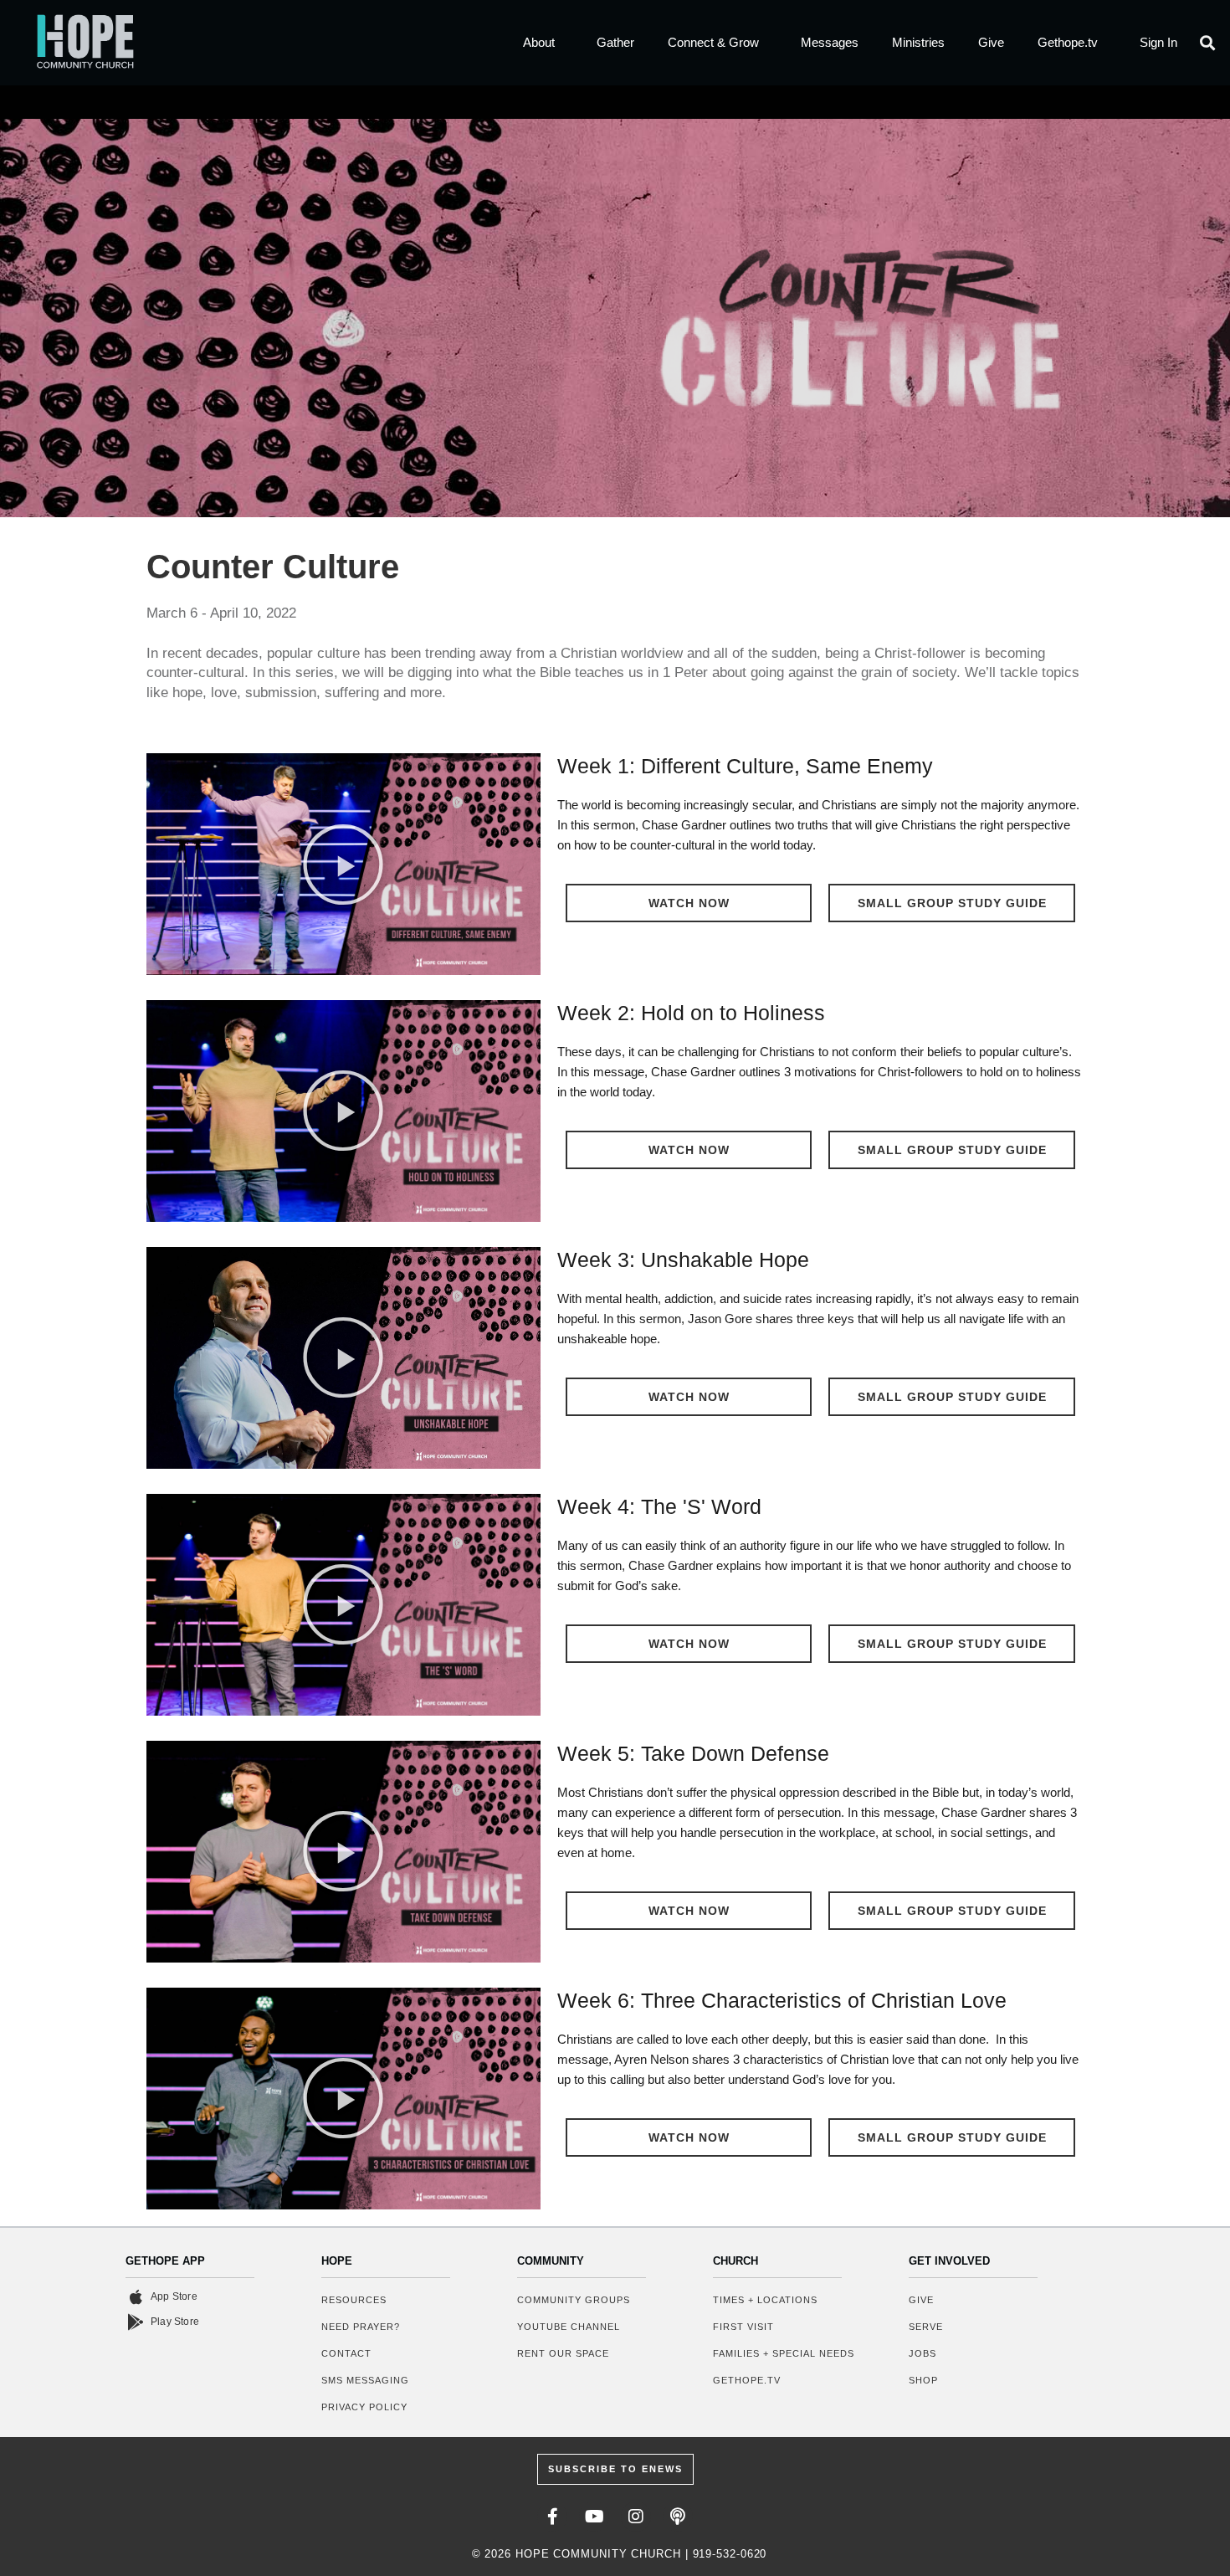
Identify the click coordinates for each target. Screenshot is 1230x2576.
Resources (354, 2300)
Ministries (918, 42)
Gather (615, 42)
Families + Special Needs (784, 2353)
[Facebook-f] (552, 2517)
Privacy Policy (364, 2407)
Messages (830, 42)
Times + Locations (765, 2300)
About (539, 42)
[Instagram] (636, 2517)
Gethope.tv (1068, 42)
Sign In (1158, 42)
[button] (1208, 42)
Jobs (922, 2353)
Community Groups (574, 2300)
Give (991, 42)
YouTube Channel (569, 2327)
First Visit (743, 2327)
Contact (346, 2353)
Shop (923, 2380)
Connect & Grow (713, 42)
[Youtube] (594, 2517)
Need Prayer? (361, 2327)
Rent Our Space (563, 2353)
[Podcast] (678, 2517)
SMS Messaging (365, 2380)
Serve (926, 2327)
